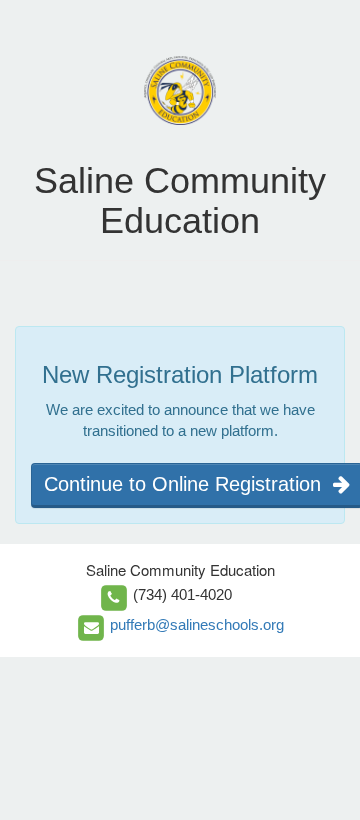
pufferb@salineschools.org (197, 624)
